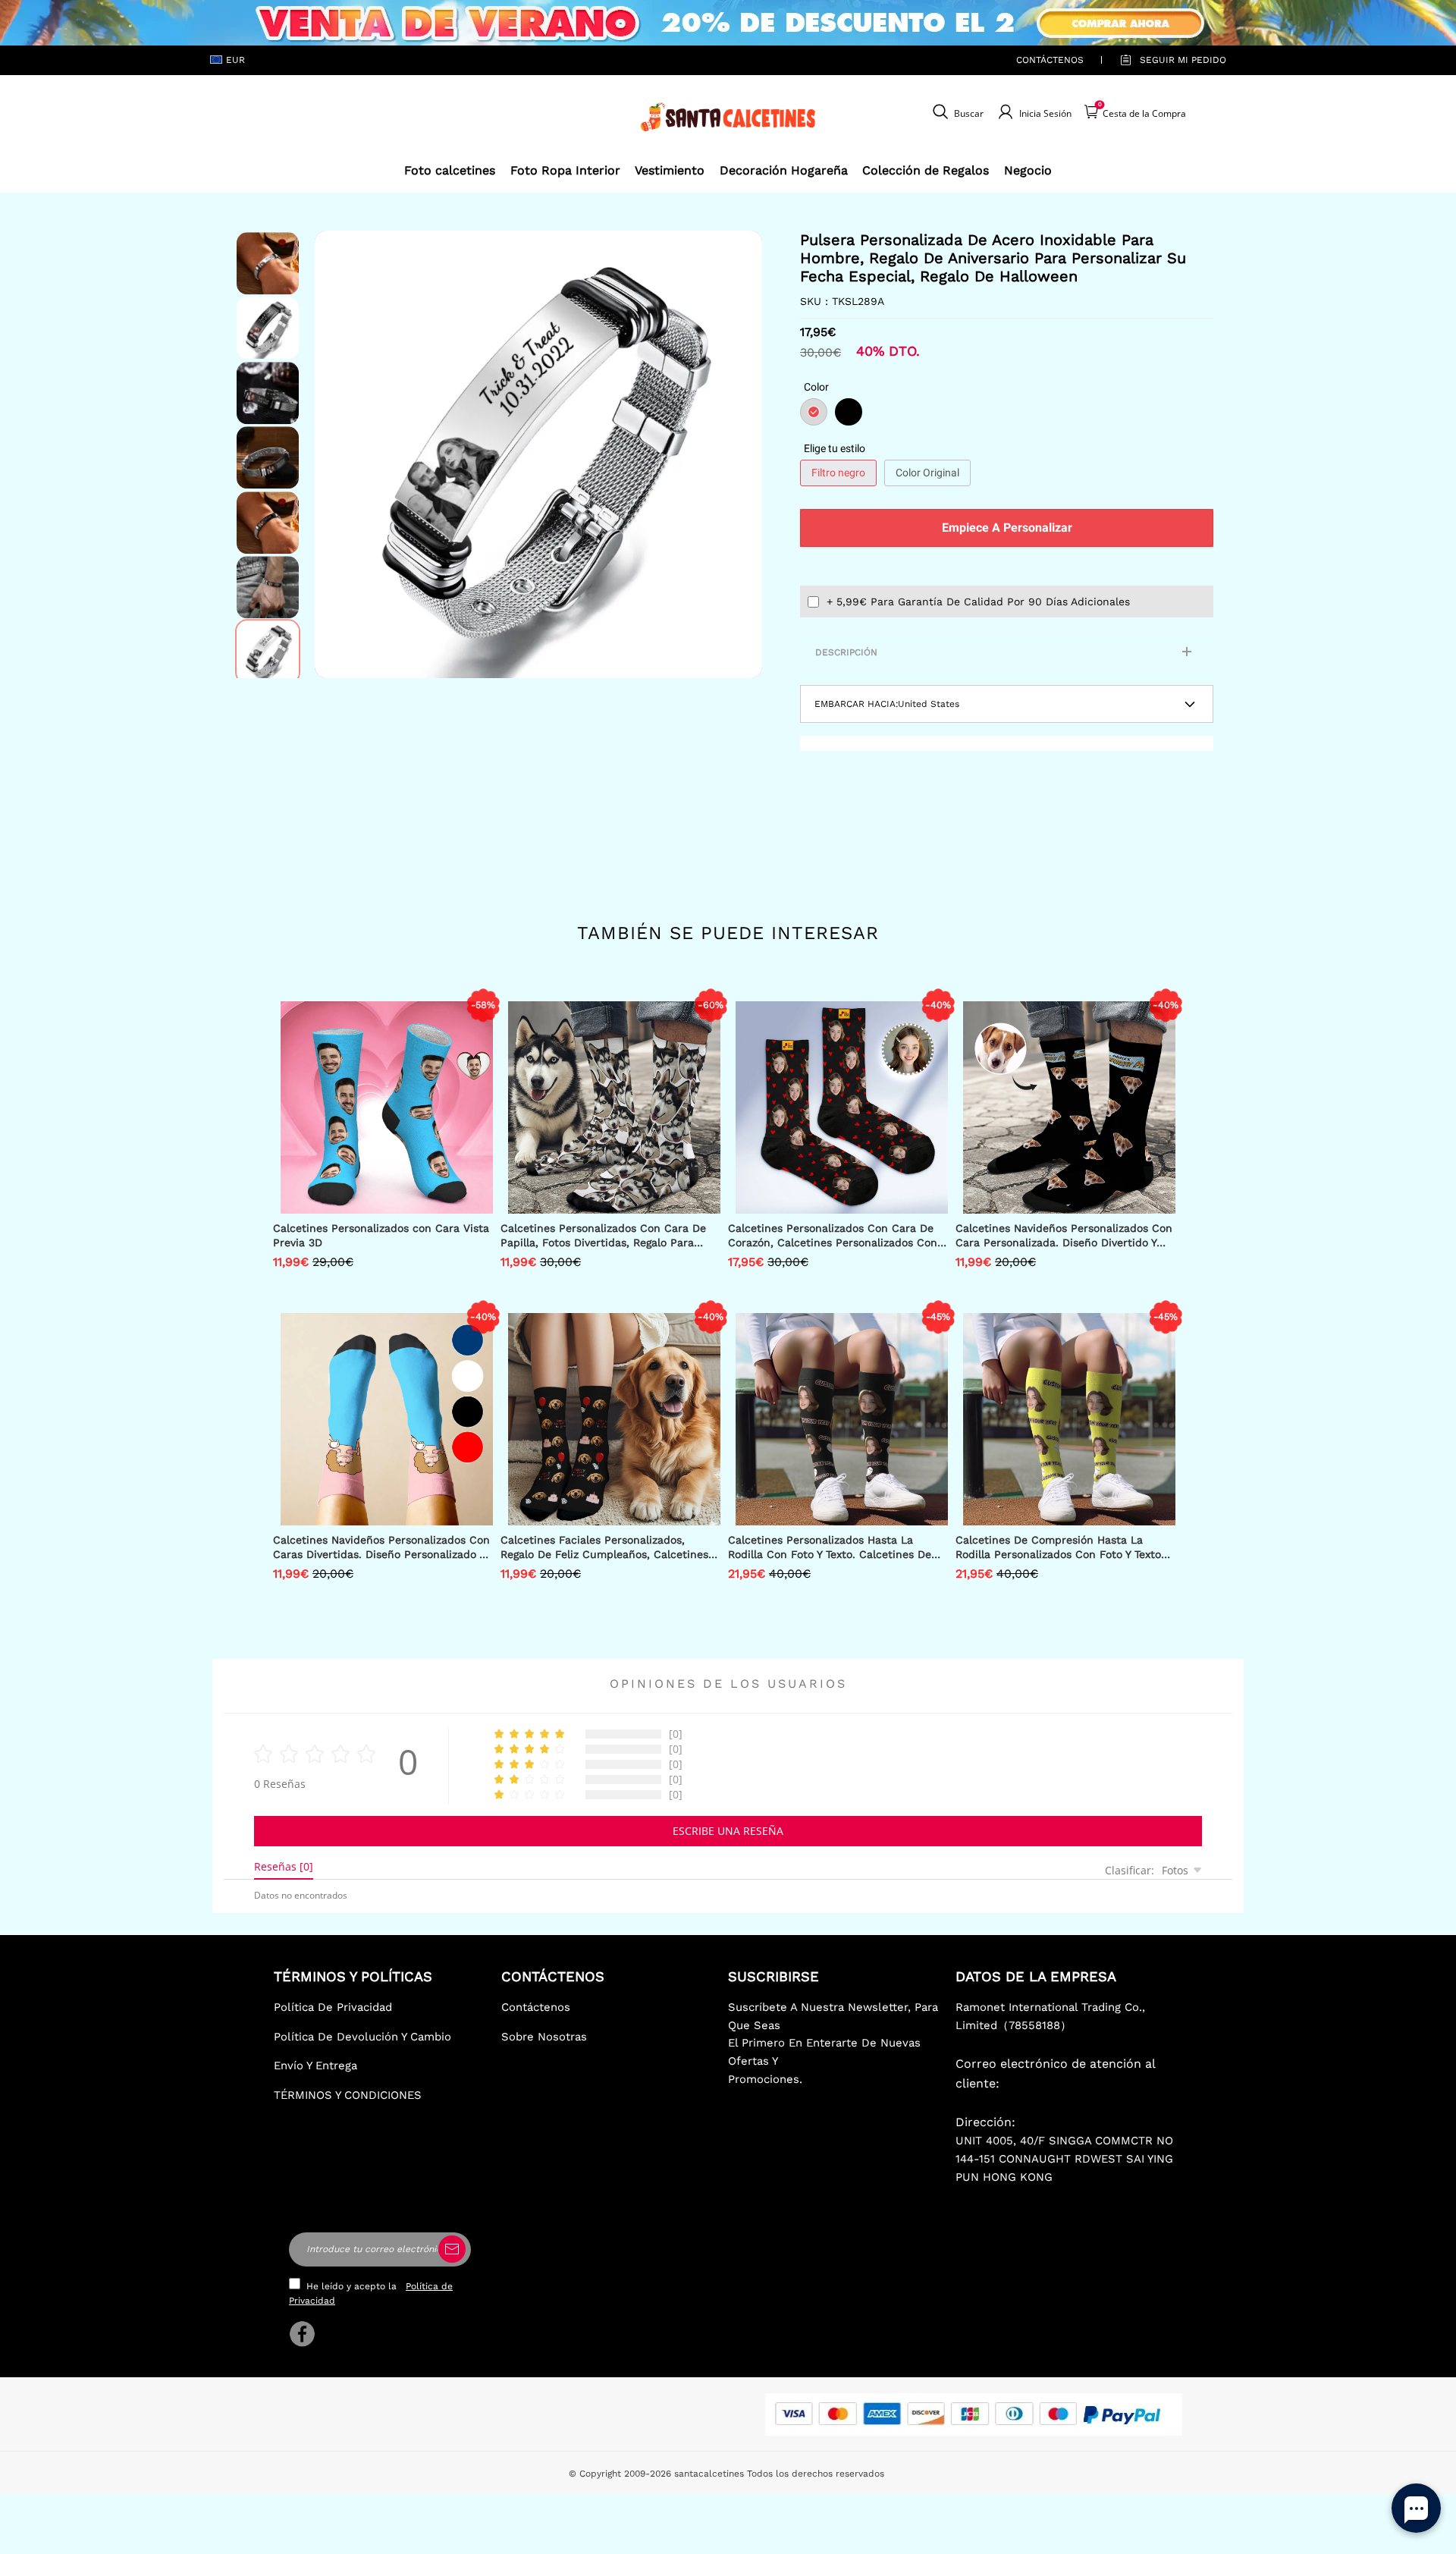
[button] (337, 454)
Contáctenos (1050, 60)
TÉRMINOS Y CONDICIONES (348, 2095)
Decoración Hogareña (784, 170)
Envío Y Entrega (315, 2066)
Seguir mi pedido (1183, 60)
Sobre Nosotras (544, 2037)
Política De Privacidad (333, 2007)
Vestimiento (670, 170)
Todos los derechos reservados (816, 2474)
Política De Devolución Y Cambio (362, 2037)
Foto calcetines (450, 170)
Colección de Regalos (926, 170)
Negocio (1028, 170)
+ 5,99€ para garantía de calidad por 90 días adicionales (978, 602)
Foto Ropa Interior (565, 170)
